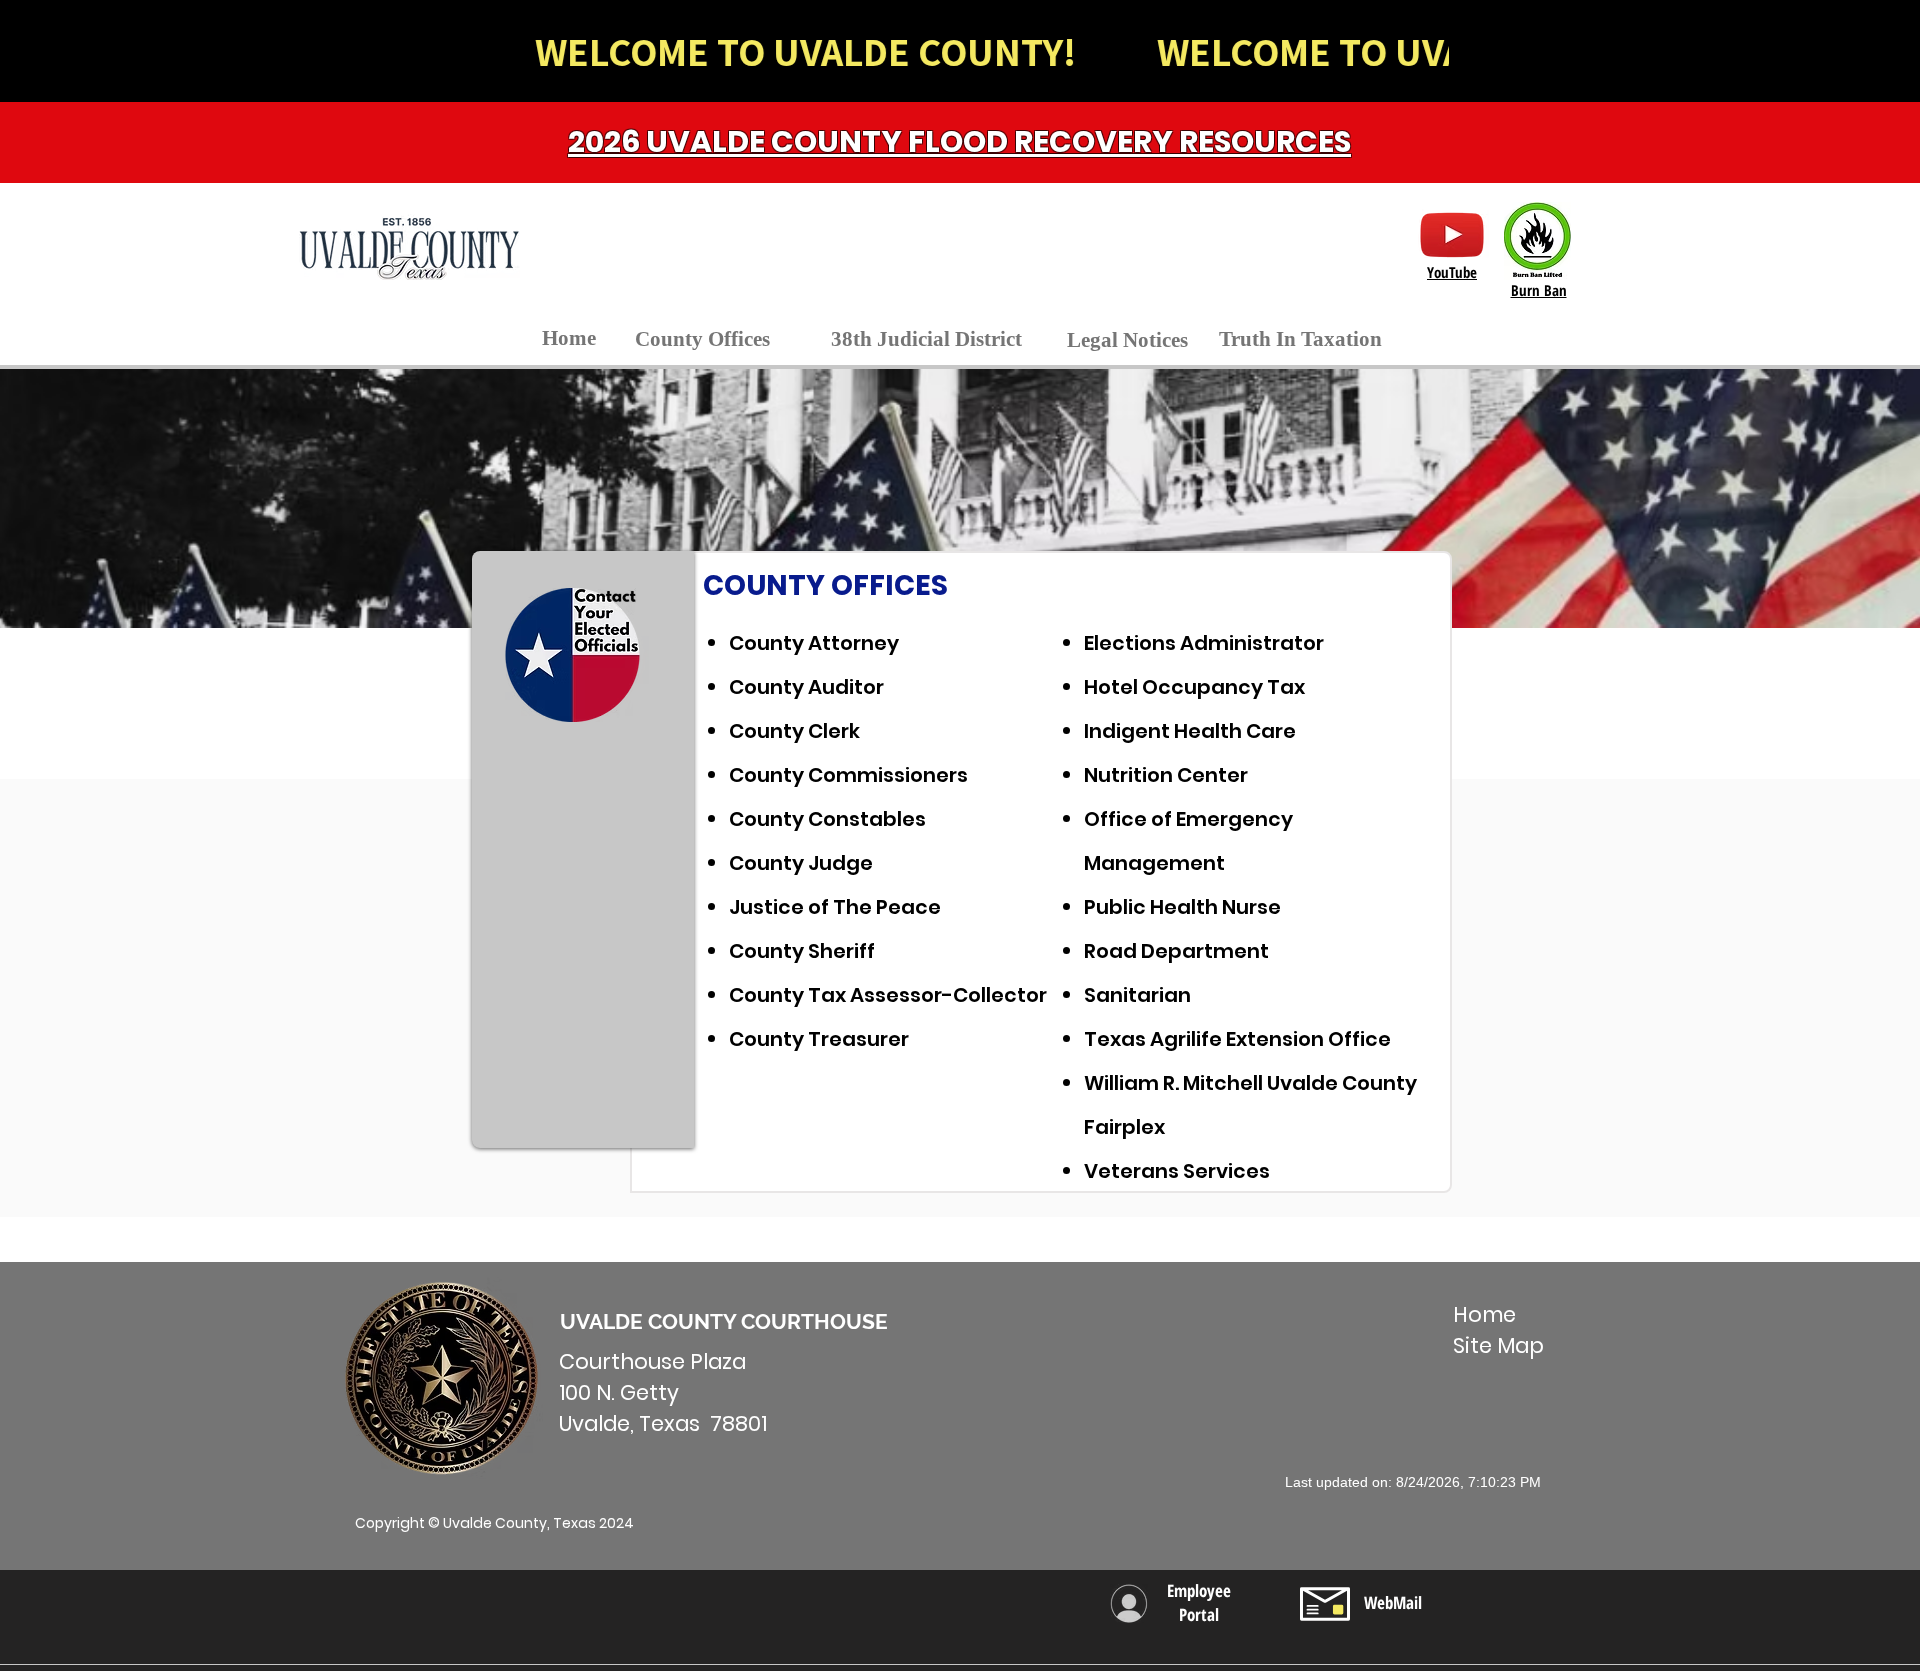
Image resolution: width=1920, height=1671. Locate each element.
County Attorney (814, 643)
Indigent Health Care (1190, 731)
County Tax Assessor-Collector (888, 995)
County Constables (827, 819)
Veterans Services (1177, 1171)
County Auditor (806, 687)
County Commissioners (848, 775)
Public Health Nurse (1182, 907)
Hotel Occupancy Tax (1194, 687)
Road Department (1176, 951)
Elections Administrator (1204, 643)
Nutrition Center (1166, 775)
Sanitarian (1137, 995)
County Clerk (794, 731)
